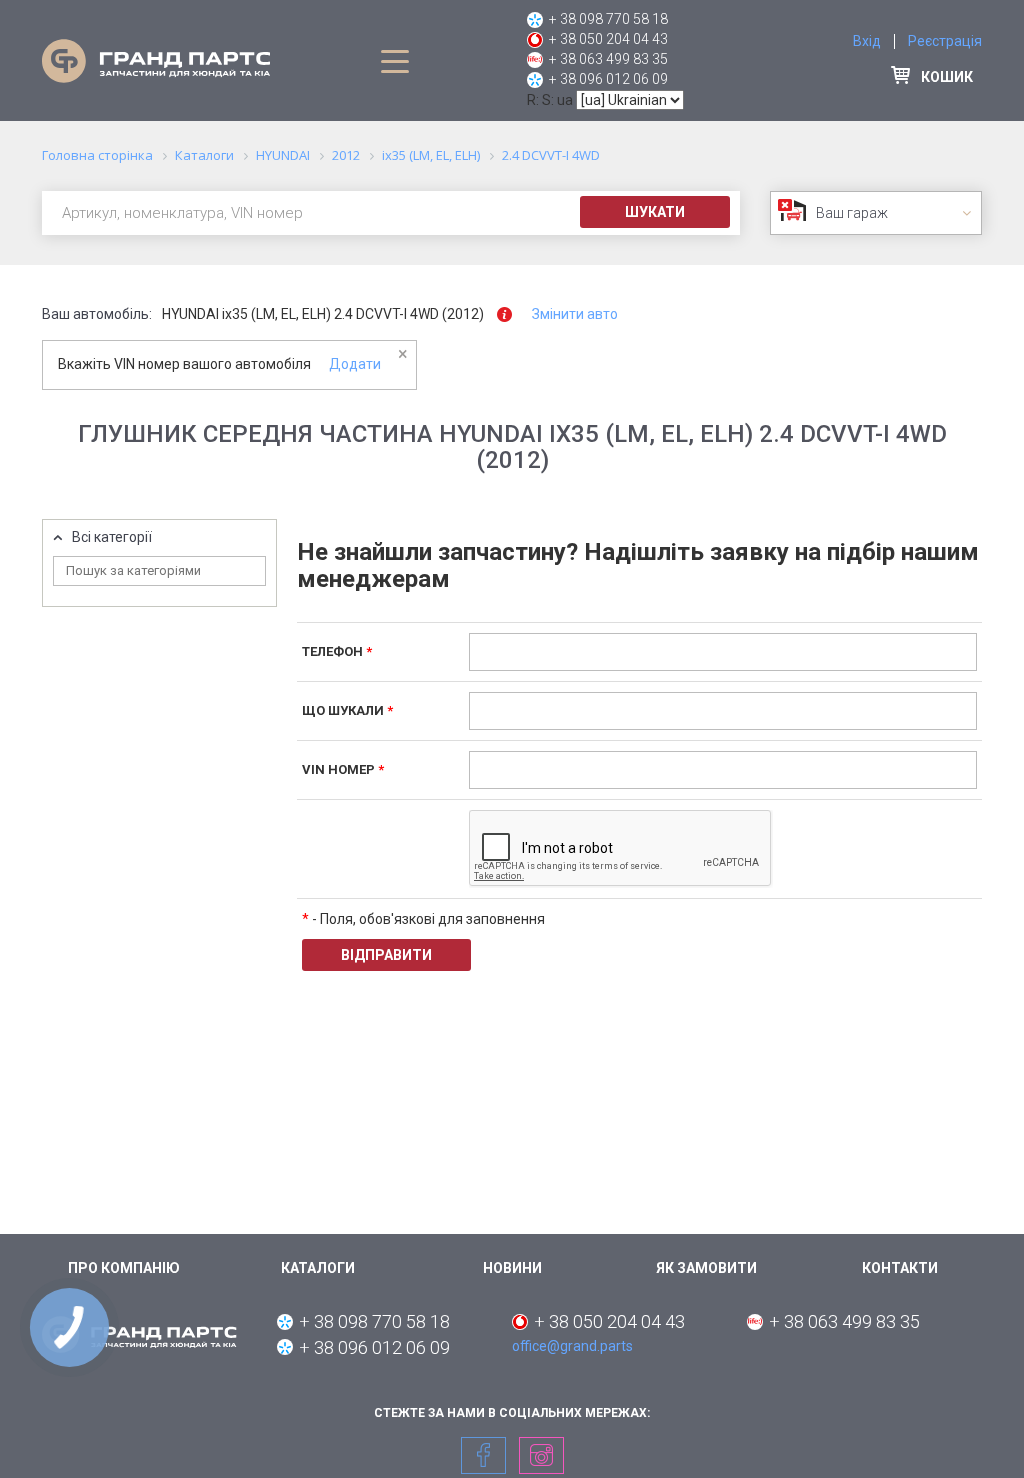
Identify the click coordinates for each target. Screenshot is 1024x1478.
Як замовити (706, 1268)
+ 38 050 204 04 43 (608, 39)
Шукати (655, 212)
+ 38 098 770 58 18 (608, 19)
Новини (512, 1268)
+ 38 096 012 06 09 (608, 79)
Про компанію (124, 1268)
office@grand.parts (572, 1346)
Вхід (867, 41)
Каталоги (318, 1268)
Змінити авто (575, 314)
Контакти (900, 1268)
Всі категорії (112, 537)
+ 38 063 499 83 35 (608, 59)
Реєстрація (945, 41)
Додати (355, 364)
